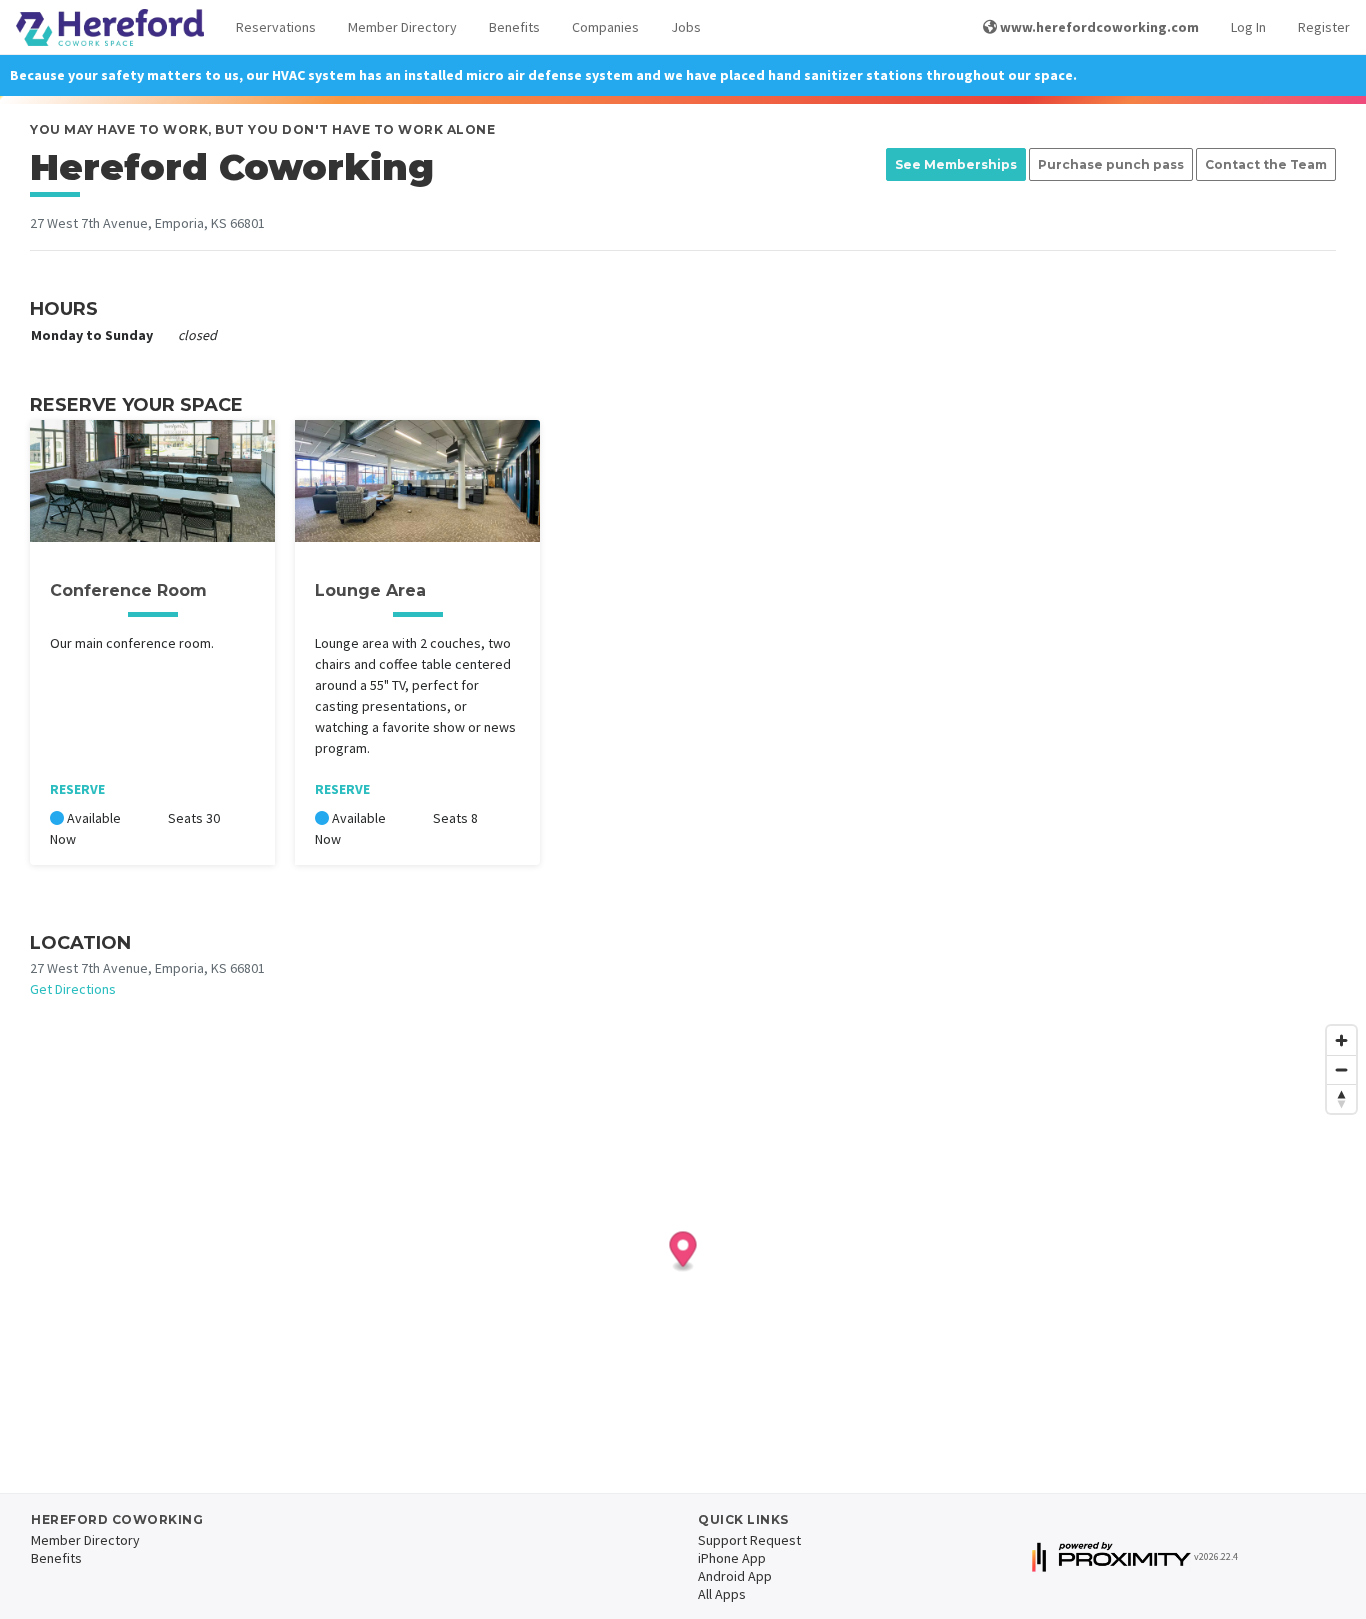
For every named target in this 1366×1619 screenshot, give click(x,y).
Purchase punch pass (1111, 164)
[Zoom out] (1341, 1069)
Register (1324, 27)
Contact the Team (1266, 164)
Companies (605, 27)
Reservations (276, 27)
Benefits (514, 27)
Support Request (749, 1540)
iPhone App (732, 1558)
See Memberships (956, 164)
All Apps (722, 1594)
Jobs (686, 27)
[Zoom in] (1341, 1040)
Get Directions (73, 989)
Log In (1248, 27)
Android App (735, 1576)
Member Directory (402, 27)
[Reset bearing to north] (1341, 1098)
